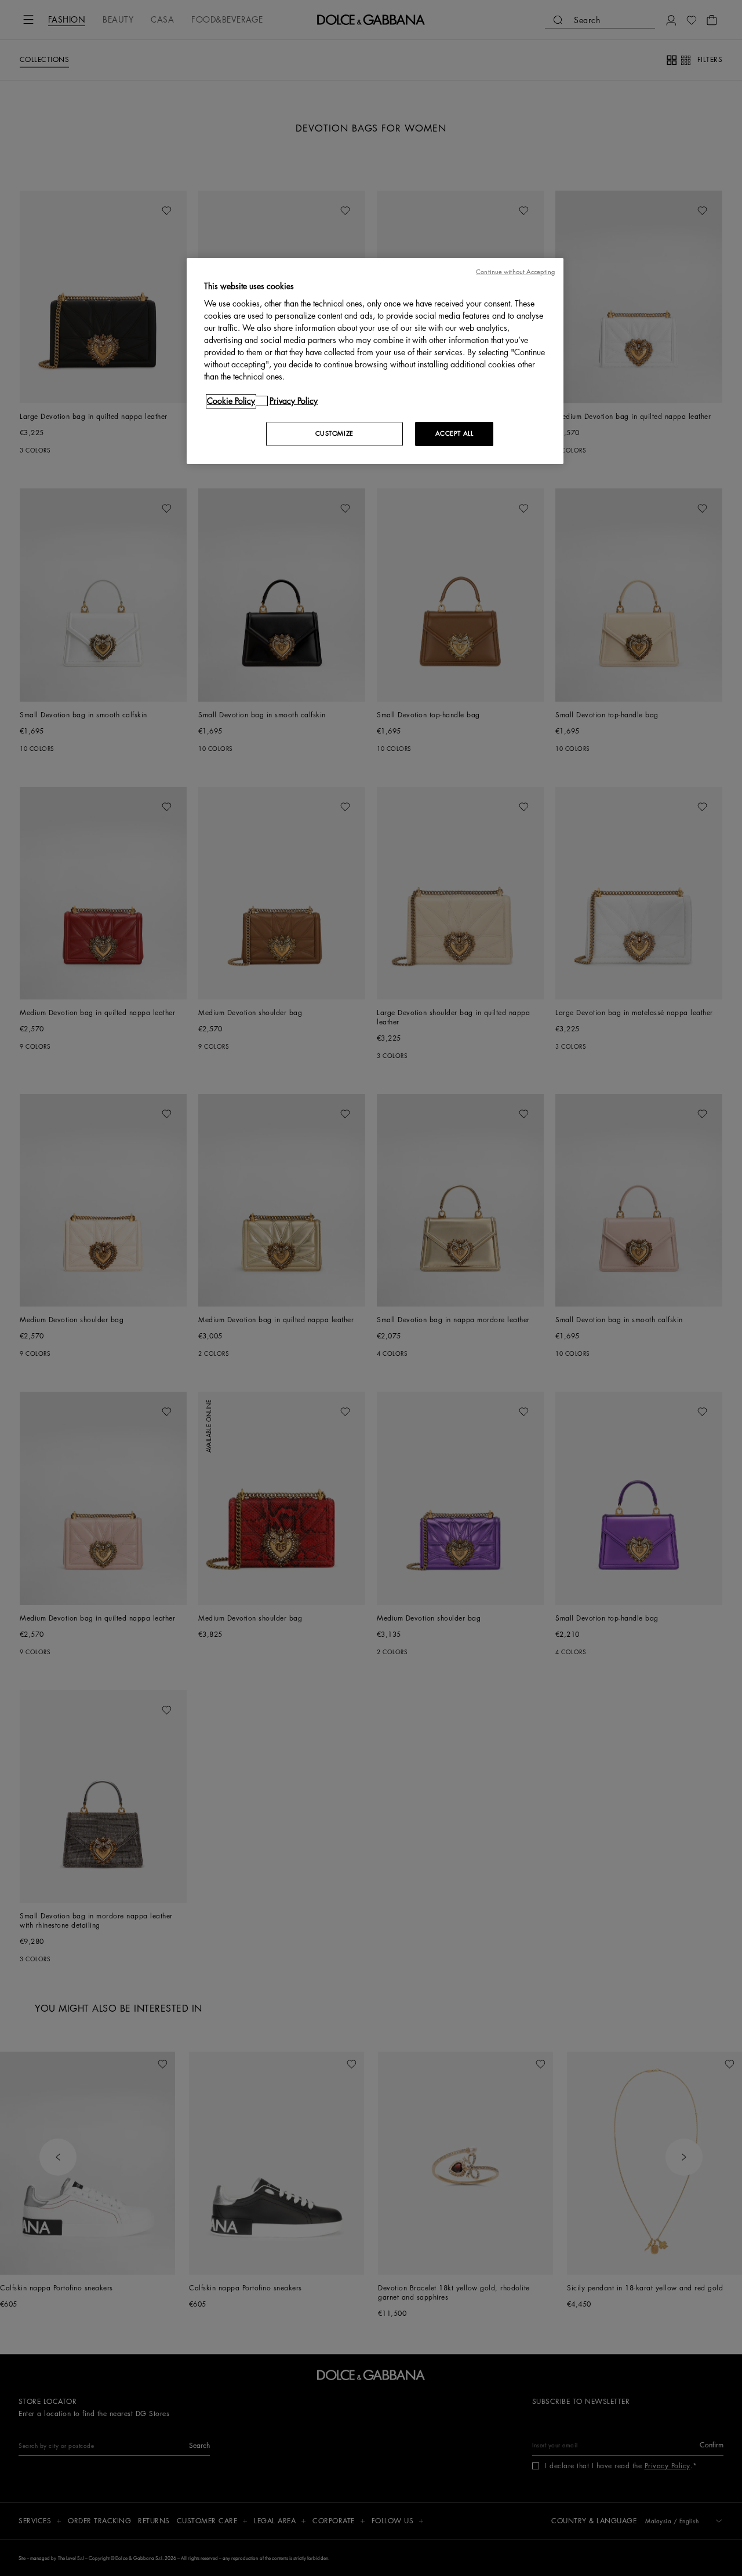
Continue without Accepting (515, 272)
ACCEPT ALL (454, 434)
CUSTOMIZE (334, 434)
